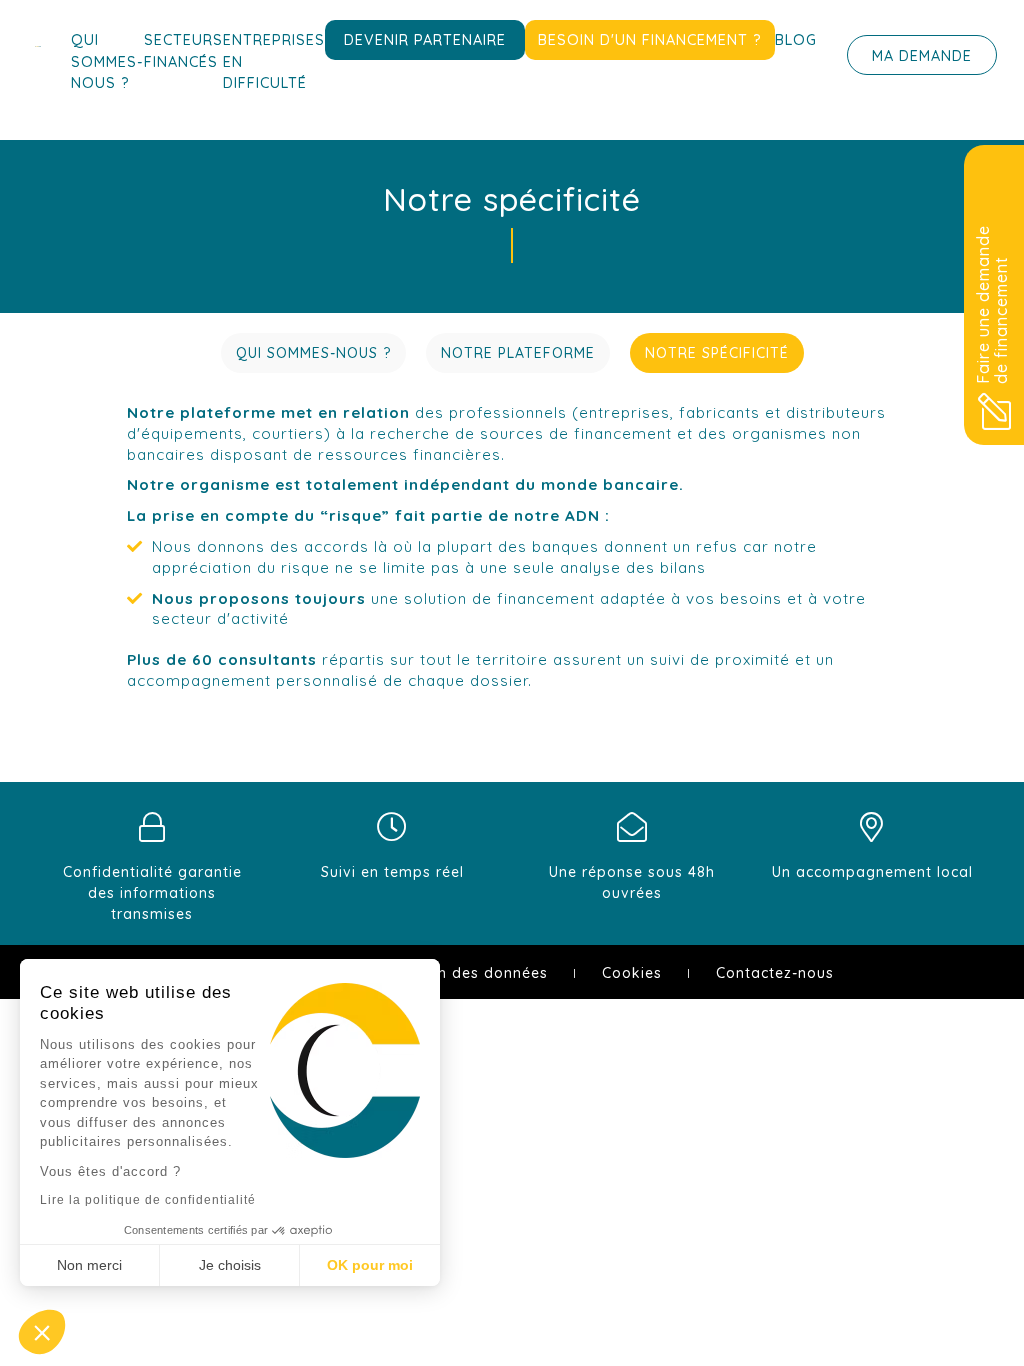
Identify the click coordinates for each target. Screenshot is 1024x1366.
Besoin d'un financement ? (650, 40)
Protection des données (459, 973)
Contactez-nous (775, 973)
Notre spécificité (717, 353)
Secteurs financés (183, 51)
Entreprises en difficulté (274, 61)
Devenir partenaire (425, 40)
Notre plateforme (518, 353)
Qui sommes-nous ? (107, 61)
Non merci (89, 1265)
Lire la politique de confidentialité (148, 1200)
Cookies (632, 973)
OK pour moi (370, 1265)
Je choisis (230, 1265)
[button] (42, 1332)
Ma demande (922, 56)
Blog (796, 40)
